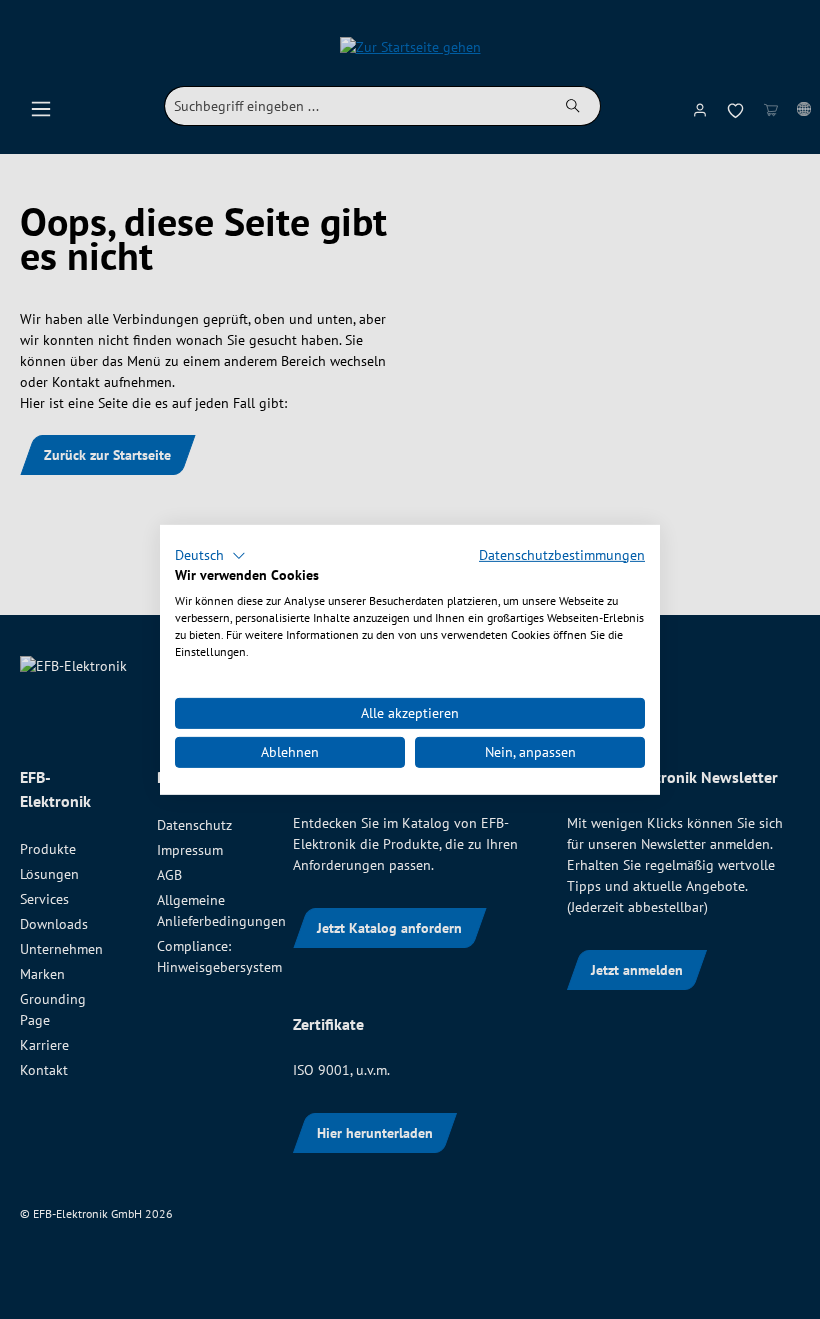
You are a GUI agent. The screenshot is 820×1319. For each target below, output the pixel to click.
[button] (210, 555)
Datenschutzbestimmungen (562, 554)
